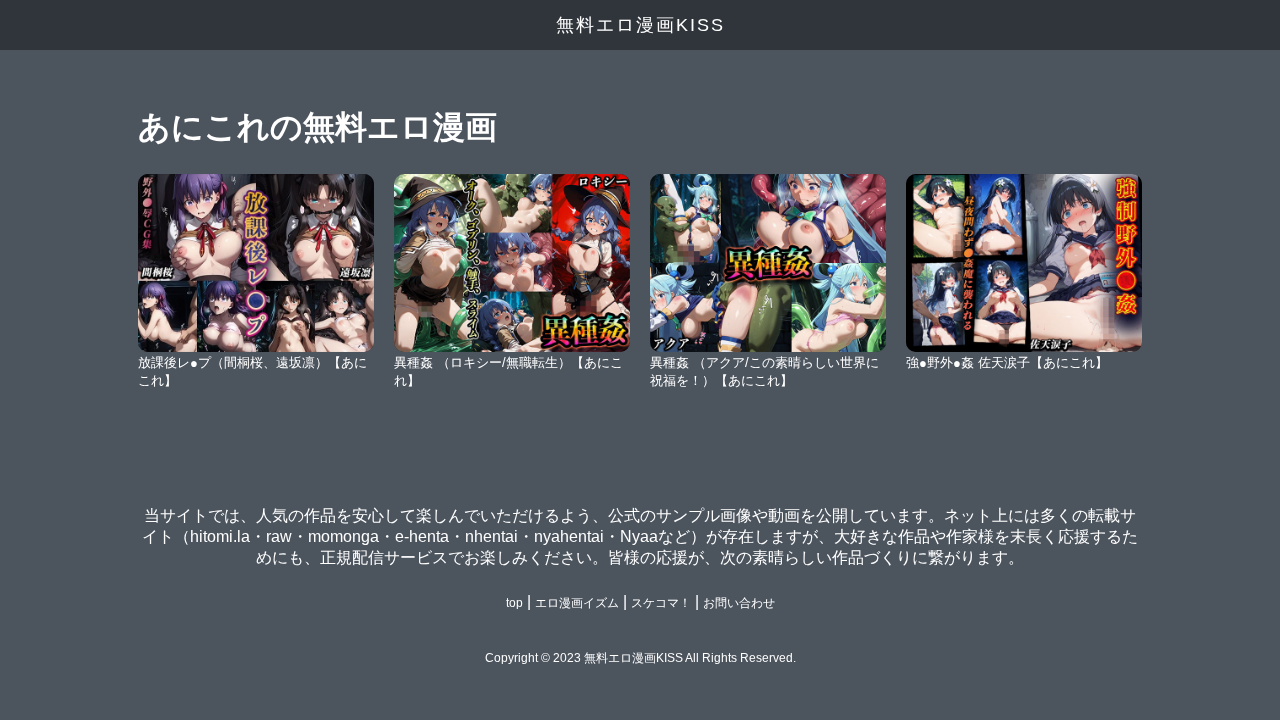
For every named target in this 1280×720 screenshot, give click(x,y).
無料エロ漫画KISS (640, 25)
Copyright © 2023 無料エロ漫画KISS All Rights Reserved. (640, 658)
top (514, 603)
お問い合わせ (739, 603)
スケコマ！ (661, 603)
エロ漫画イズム (577, 603)
